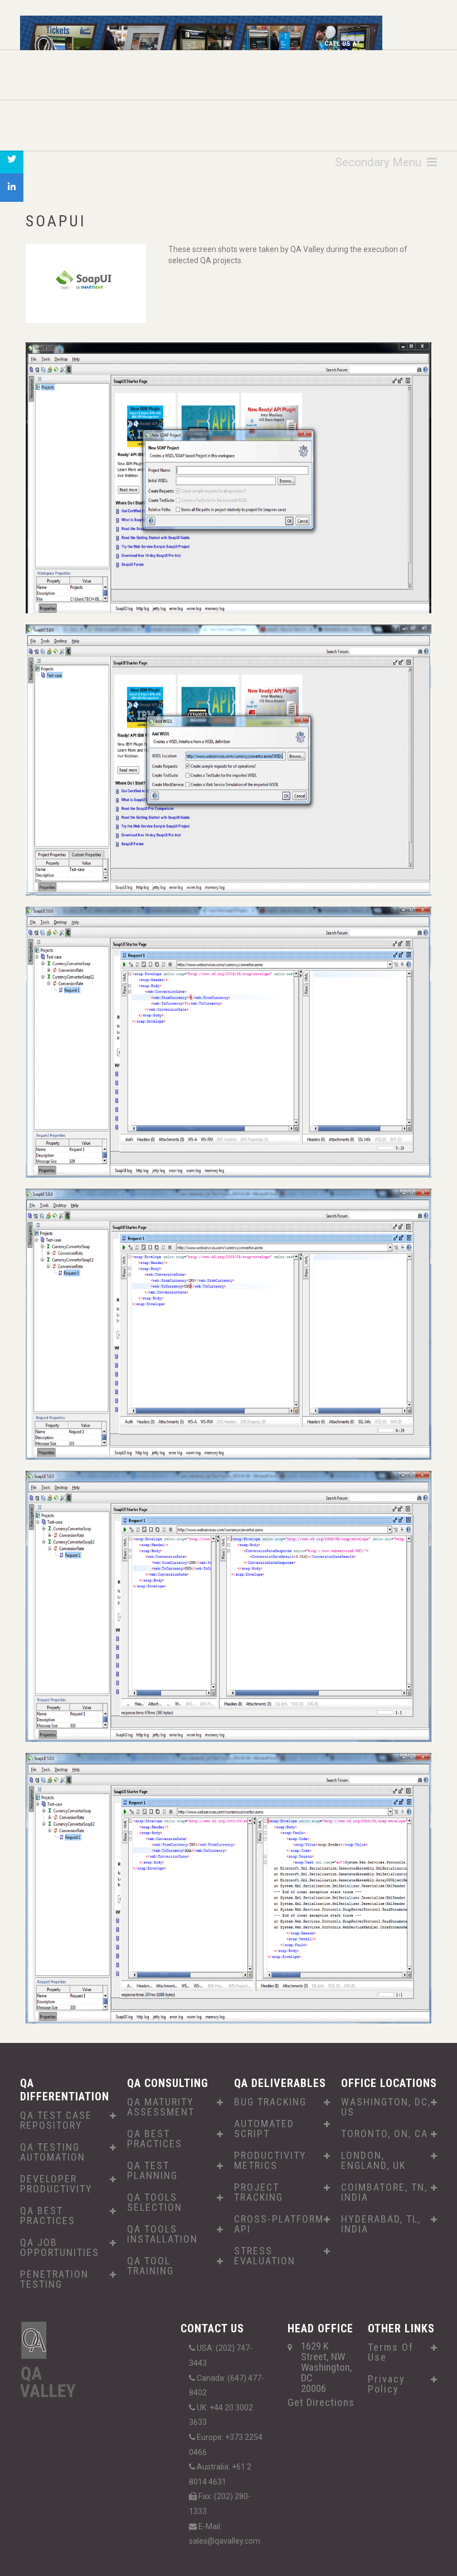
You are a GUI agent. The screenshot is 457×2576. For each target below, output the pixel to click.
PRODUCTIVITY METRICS (270, 2161)
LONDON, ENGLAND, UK (373, 2161)
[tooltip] (12, 159)
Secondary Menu (381, 162)
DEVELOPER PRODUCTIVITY (56, 2184)
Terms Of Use (391, 2352)
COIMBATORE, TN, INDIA (384, 2192)
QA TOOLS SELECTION (155, 2202)
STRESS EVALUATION (265, 2256)
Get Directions (321, 2402)
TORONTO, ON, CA (385, 2134)
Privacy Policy (386, 2384)
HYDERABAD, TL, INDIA (381, 2224)
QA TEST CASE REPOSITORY (56, 2120)
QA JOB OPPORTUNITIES (60, 2248)
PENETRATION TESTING (54, 2279)
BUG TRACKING (270, 2102)
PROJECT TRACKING (259, 2192)
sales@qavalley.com (225, 2541)
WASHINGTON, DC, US (386, 2107)
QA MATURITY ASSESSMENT (161, 2107)
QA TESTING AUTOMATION (53, 2152)
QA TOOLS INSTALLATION (162, 2234)
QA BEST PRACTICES (48, 2216)
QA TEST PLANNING (152, 2171)
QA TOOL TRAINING (150, 2266)
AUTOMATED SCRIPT (264, 2129)
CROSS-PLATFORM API (279, 2224)
